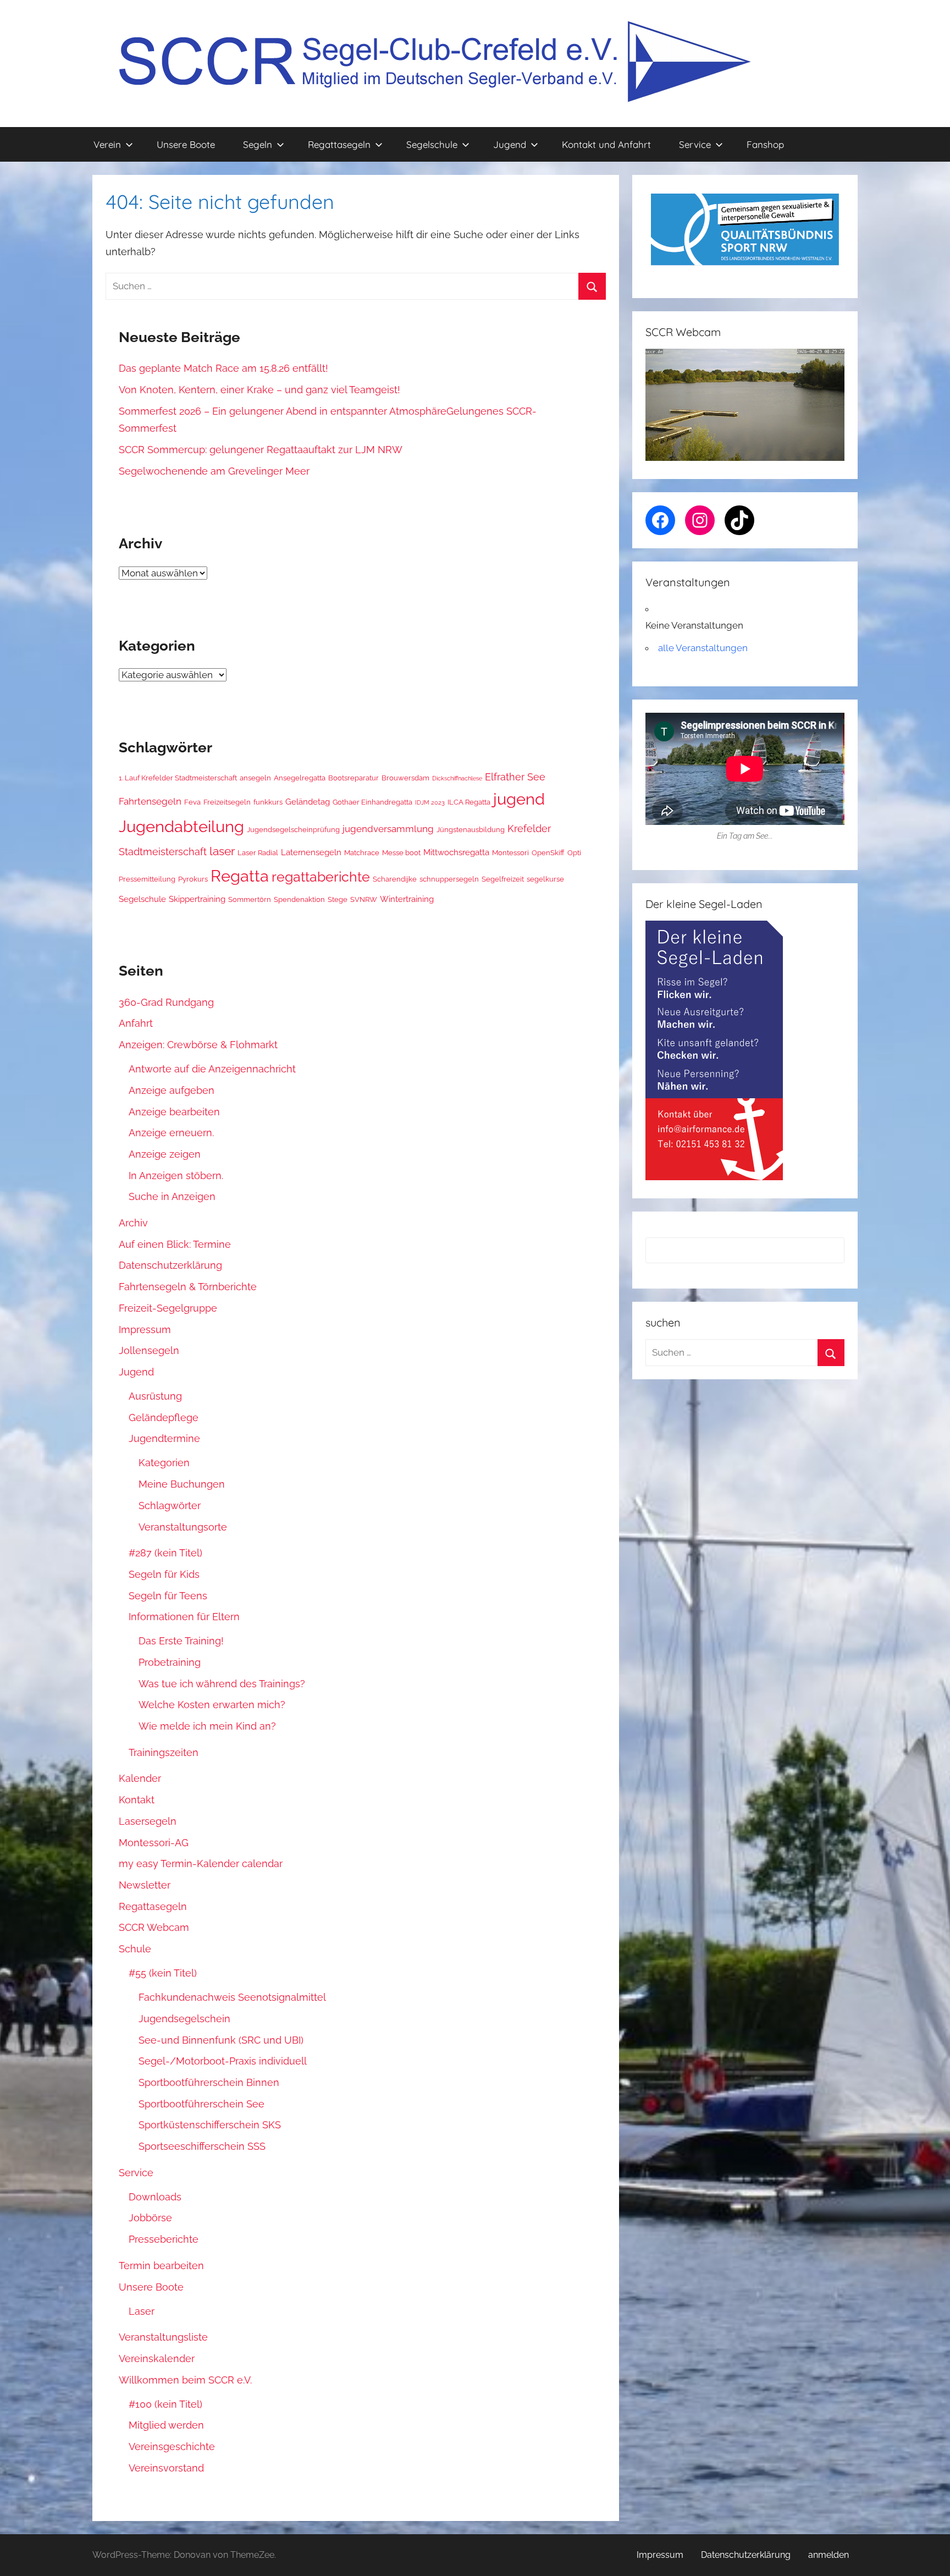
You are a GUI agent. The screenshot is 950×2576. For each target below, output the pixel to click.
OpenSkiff (548, 852)
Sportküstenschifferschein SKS (210, 2125)
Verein (107, 144)
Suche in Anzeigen (172, 1196)
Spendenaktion (299, 899)
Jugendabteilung (181, 827)
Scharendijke (395, 879)
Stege (338, 899)
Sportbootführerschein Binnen (209, 2082)
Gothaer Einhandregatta (372, 802)
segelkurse (545, 879)
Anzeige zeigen (165, 1154)
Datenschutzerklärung (170, 1265)
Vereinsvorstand (166, 2468)
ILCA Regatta (469, 802)
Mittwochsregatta (456, 852)
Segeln (258, 144)
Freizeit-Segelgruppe (168, 1308)
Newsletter (145, 1885)
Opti (574, 852)
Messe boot (401, 852)
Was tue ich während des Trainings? (222, 1684)
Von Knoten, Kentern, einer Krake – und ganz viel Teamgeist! (259, 390)
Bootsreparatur (354, 778)
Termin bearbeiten (161, 2266)
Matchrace (362, 852)
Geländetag (308, 802)
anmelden (829, 2555)
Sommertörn (250, 899)
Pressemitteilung (147, 879)
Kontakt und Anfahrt (606, 144)
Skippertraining (197, 899)
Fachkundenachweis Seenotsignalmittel (232, 1997)
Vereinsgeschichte (172, 2446)
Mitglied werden (166, 2425)
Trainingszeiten (164, 1752)
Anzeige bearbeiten (174, 1112)
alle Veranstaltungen (703, 648)
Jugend (510, 144)
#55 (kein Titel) (163, 1973)
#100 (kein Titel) (165, 2404)
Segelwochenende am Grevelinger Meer (214, 471)
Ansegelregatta (300, 778)
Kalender (140, 1778)
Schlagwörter (170, 1506)
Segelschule (432, 144)
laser (222, 851)
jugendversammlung (388, 829)
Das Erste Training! (181, 1641)
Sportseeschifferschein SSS (202, 2146)
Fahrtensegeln (150, 801)
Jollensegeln (149, 1350)
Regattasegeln (339, 144)
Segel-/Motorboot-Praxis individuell (223, 2061)
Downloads (155, 2197)
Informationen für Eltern (184, 1617)
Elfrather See (515, 777)
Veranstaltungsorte (183, 1527)
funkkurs (268, 802)
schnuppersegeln (449, 879)
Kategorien (164, 1463)
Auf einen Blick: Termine (175, 1244)
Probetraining (170, 1662)
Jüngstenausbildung (471, 829)
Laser (142, 2311)
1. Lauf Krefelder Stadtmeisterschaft (178, 778)
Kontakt (137, 1800)
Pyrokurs (193, 879)
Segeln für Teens (168, 1596)
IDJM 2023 (430, 802)
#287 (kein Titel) (165, 1553)
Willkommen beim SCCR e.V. (185, 2380)
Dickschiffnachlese (457, 778)
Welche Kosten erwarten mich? (212, 1705)
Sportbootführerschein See (201, 2104)
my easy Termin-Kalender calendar (201, 1864)
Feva (192, 802)
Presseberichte (164, 2239)
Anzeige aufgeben (172, 1090)
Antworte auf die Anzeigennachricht (212, 1069)
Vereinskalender (157, 2358)
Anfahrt (136, 1023)
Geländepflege (164, 1418)
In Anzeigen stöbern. (176, 1176)
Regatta (240, 876)
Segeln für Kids (164, 1574)
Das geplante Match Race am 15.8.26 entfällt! (223, 368)
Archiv (133, 1223)
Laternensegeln (311, 852)
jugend (519, 799)
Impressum (145, 1330)
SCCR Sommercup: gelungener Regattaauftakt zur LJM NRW (261, 450)
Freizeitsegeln (227, 802)
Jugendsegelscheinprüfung (293, 829)
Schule (135, 1949)
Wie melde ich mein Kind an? (207, 1726)
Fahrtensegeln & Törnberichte (188, 1287)
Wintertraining (407, 899)
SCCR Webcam (154, 1927)
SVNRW (364, 899)
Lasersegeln (148, 1821)
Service (695, 144)
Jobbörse (150, 2218)
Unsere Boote (186, 144)
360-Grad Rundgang (166, 1002)
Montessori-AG (154, 1843)
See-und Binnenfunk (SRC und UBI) (221, 2040)
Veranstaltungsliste (163, 2337)
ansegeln (255, 778)
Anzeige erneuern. (171, 1133)
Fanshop (765, 144)
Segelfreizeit (503, 879)
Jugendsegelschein (184, 2019)
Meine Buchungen (182, 1484)
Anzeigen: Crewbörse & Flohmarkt (198, 1045)
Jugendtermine (164, 1438)
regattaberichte (321, 877)
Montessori (510, 852)
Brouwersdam (405, 778)
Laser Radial (258, 852)
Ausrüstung (155, 1396)
